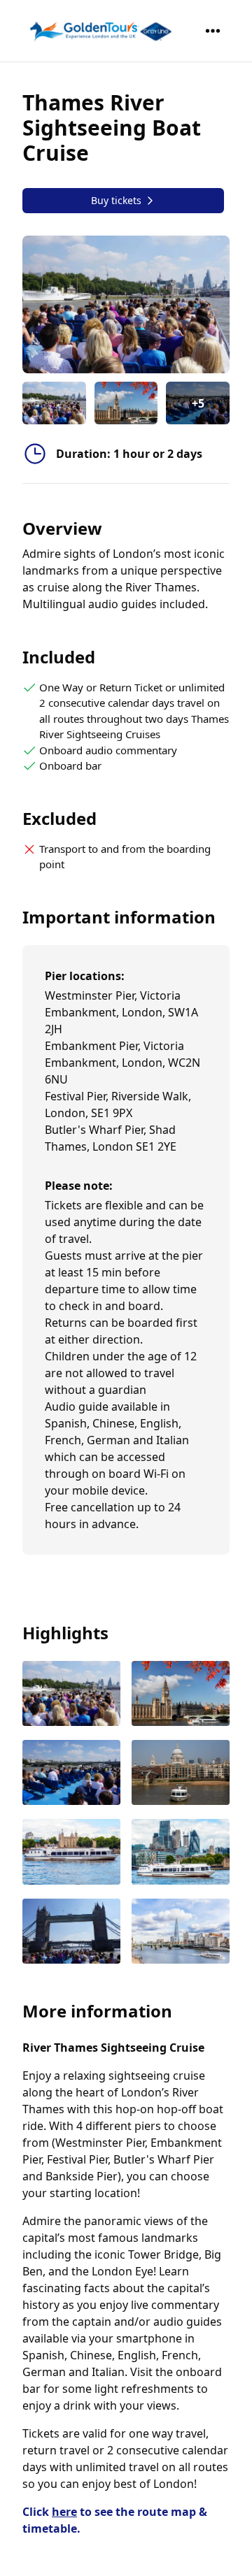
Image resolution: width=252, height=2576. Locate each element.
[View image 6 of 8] (181, 1853)
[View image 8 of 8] (181, 1933)
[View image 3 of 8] (71, 1774)
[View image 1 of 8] (54, 403)
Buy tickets (116, 200)
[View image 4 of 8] (181, 1774)
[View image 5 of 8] (71, 1853)
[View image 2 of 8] (126, 403)
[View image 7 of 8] (71, 1933)
